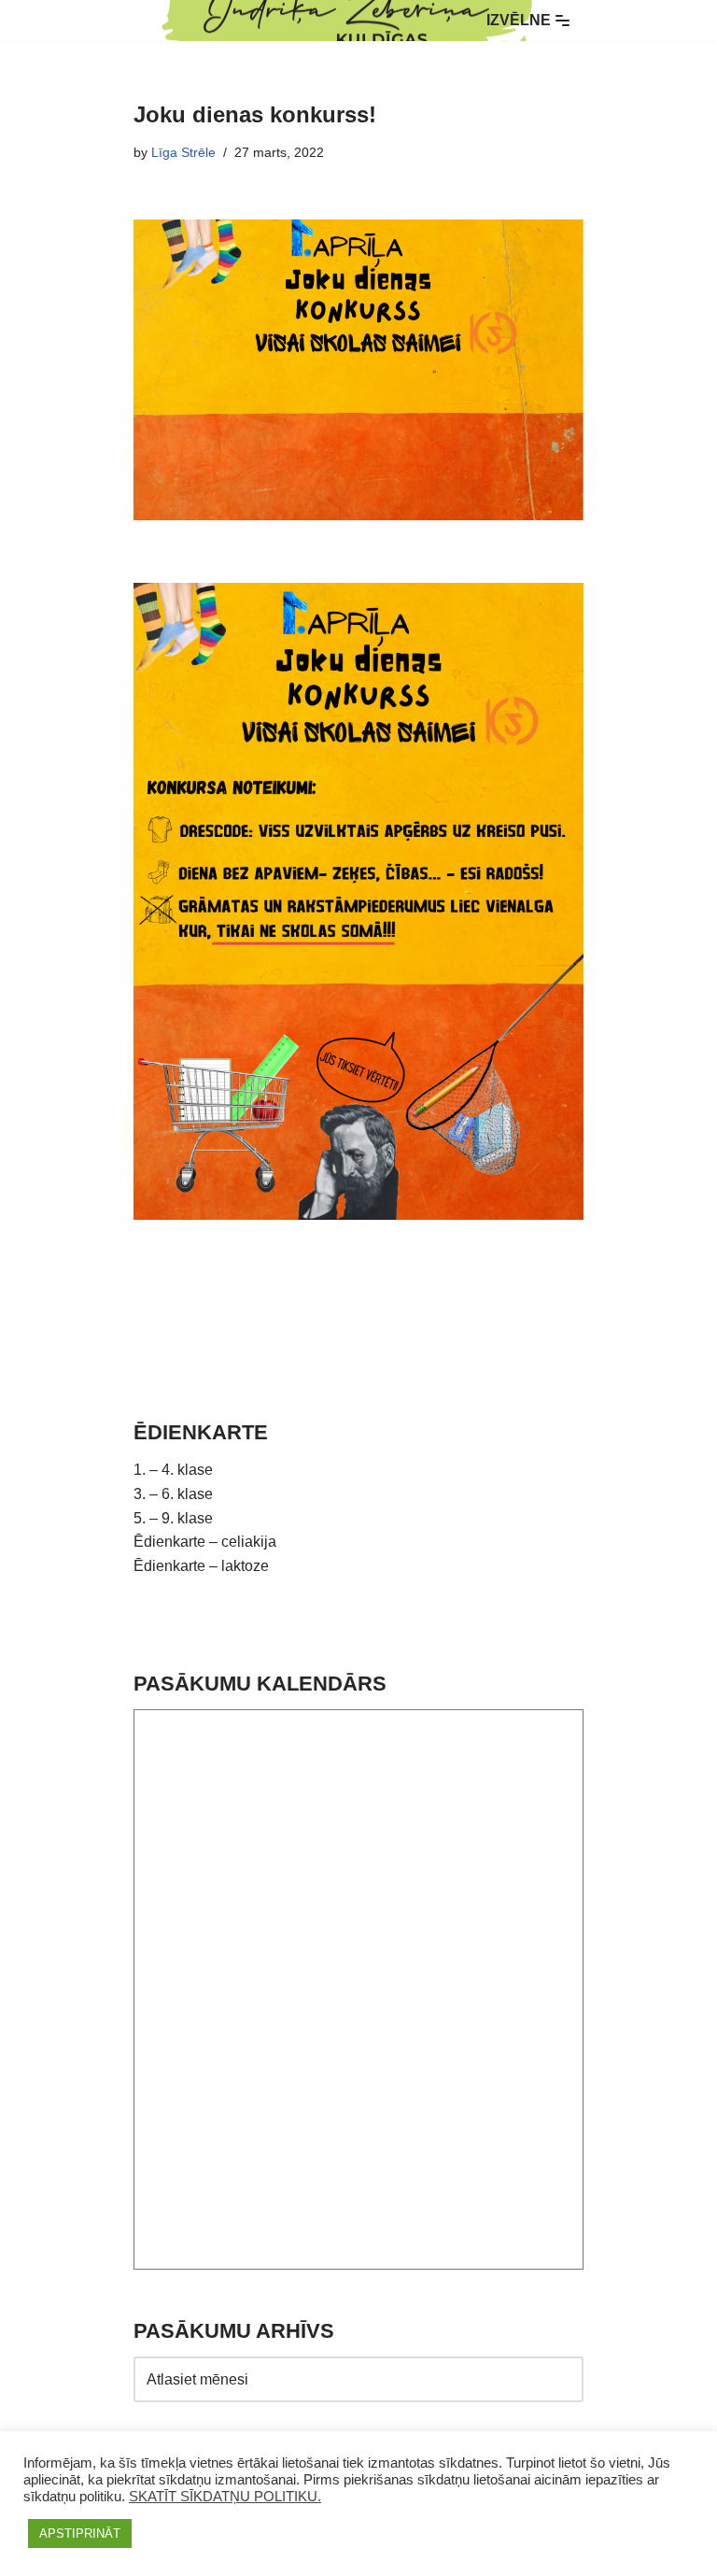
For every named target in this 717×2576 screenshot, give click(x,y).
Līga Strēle (183, 152)
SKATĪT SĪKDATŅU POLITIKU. (225, 2497)
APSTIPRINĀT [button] (80, 2534)
